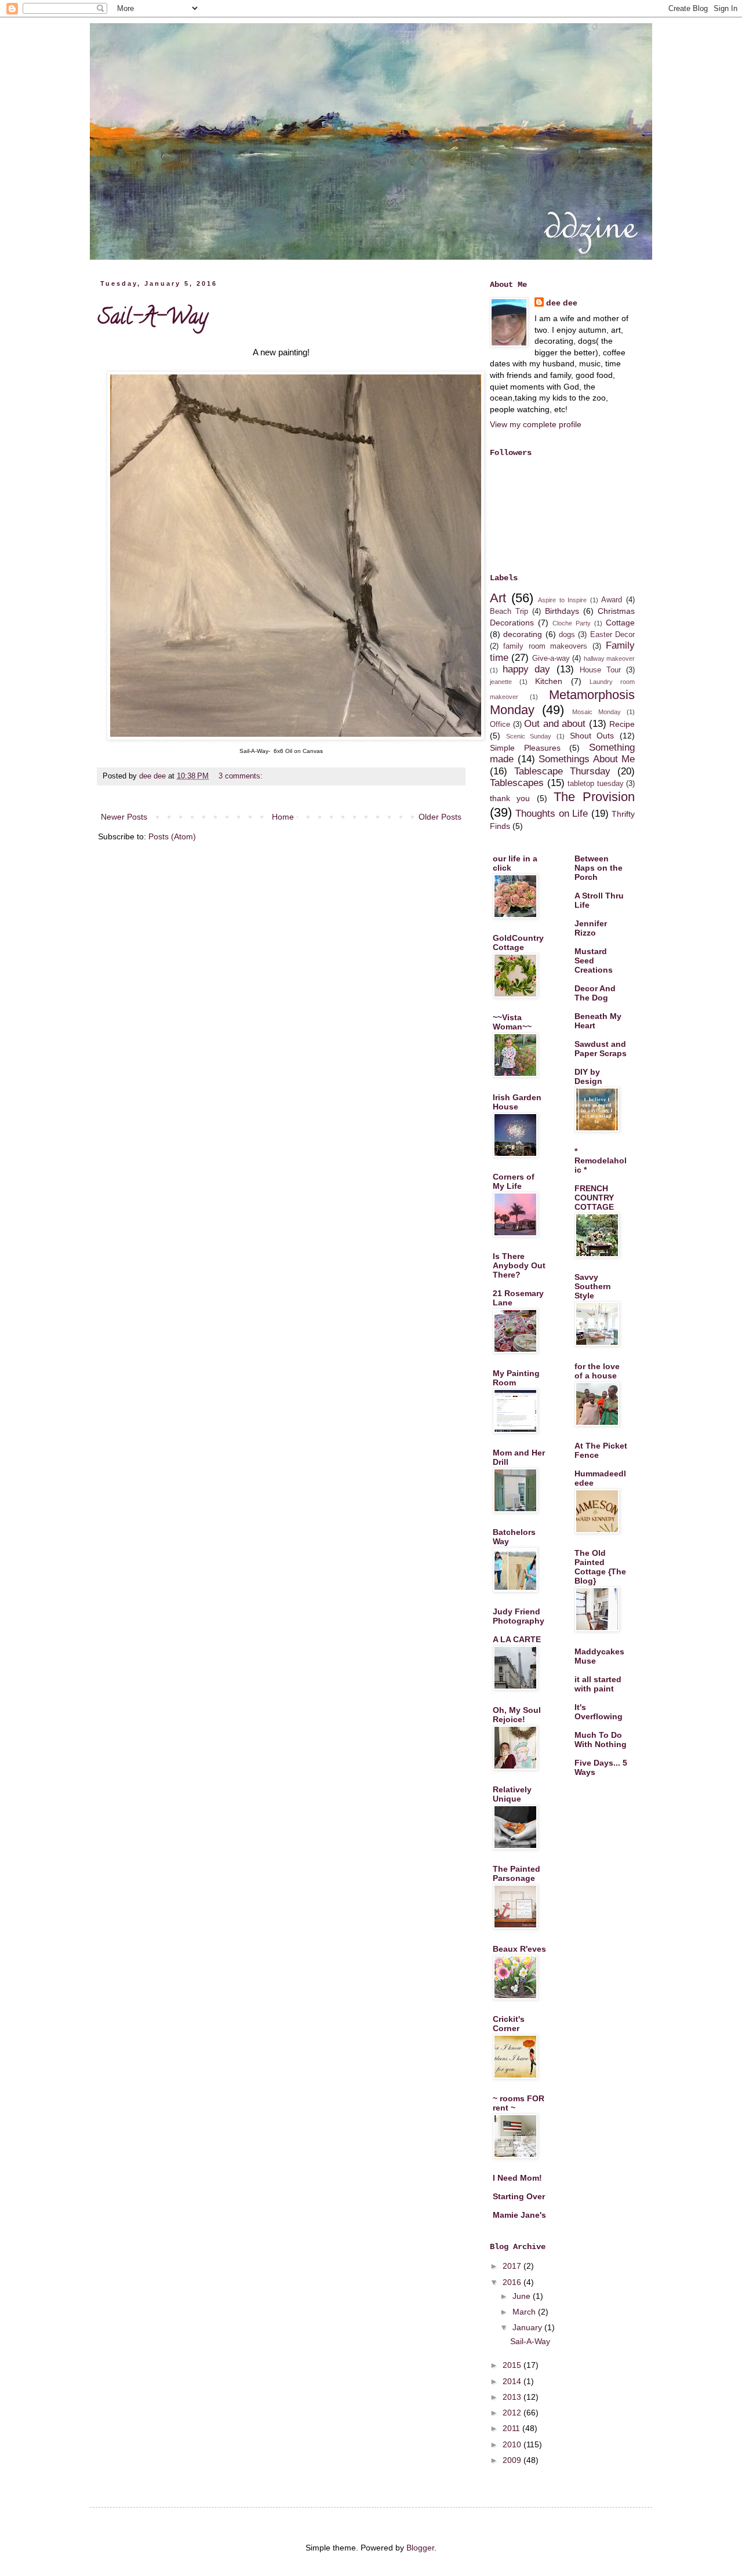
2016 (513, 2282)
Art (498, 598)
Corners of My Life (514, 1181)
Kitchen (549, 681)
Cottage (620, 623)
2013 (513, 2397)
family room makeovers (545, 646)
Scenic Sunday (529, 736)
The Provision (594, 797)
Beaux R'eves (519, 1949)
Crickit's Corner (509, 2024)
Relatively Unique (512, 1794)
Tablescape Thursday (562, 771)
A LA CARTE (517, 1639)
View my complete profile (536, 424)
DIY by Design (588, 1076)
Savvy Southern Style (593, 1286)
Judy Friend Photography (519, 1616)
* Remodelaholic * (601, 1160)
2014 (513, 2381)
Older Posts (440, 817)
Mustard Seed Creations (594, 960)
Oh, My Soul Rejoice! (517, 1715)
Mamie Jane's (519, 2215)
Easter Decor (612, 635)
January (528, 2327)
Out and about (555, 724)
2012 (513, 2413)
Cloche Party (572, 623)
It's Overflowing (599, 1712)
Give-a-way (551, 658)
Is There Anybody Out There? (519, 1265)
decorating (523, 634)
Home (283, 817)
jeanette (501, 682)
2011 (512, 2428)
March (525, 2312)
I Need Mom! (517, 2178)
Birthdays (562, 611)
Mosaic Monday (596, 712)
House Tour (600, 670)
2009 (513, 2460)
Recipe (622, 724)
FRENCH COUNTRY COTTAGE (594, 1198)
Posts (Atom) (172, 836)
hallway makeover (609, 658)
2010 (513, 2444)
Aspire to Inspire (562, 600)
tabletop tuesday (596, 784)
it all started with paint (598, 1684)
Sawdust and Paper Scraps (601, 1049)
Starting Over (519, 2196)
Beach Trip (509, 612)
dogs (567, 635)
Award (612, 600)
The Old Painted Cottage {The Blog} (600, 1567)
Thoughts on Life (552, 814)
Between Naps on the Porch (599, 868)
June (523, 2296)
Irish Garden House (517, 1102)
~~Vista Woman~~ (512, 1022)
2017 (513, 2266)
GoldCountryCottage (518, 943)
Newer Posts (124, 817)
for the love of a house (597, 1371)
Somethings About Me (587, 759)
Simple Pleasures (525, 748)
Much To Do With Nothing (601, 1740)
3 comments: (242, 776)
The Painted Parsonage (517, 1873)
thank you (510, 798)
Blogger (420, 2548)
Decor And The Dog (595, 993)
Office (500, 725)
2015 (513, 2365)
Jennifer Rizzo (591, 928)
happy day (526, 669)
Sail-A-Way (153, 319)
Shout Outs (592, 736)
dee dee (562, 303)
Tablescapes (517, 783)
